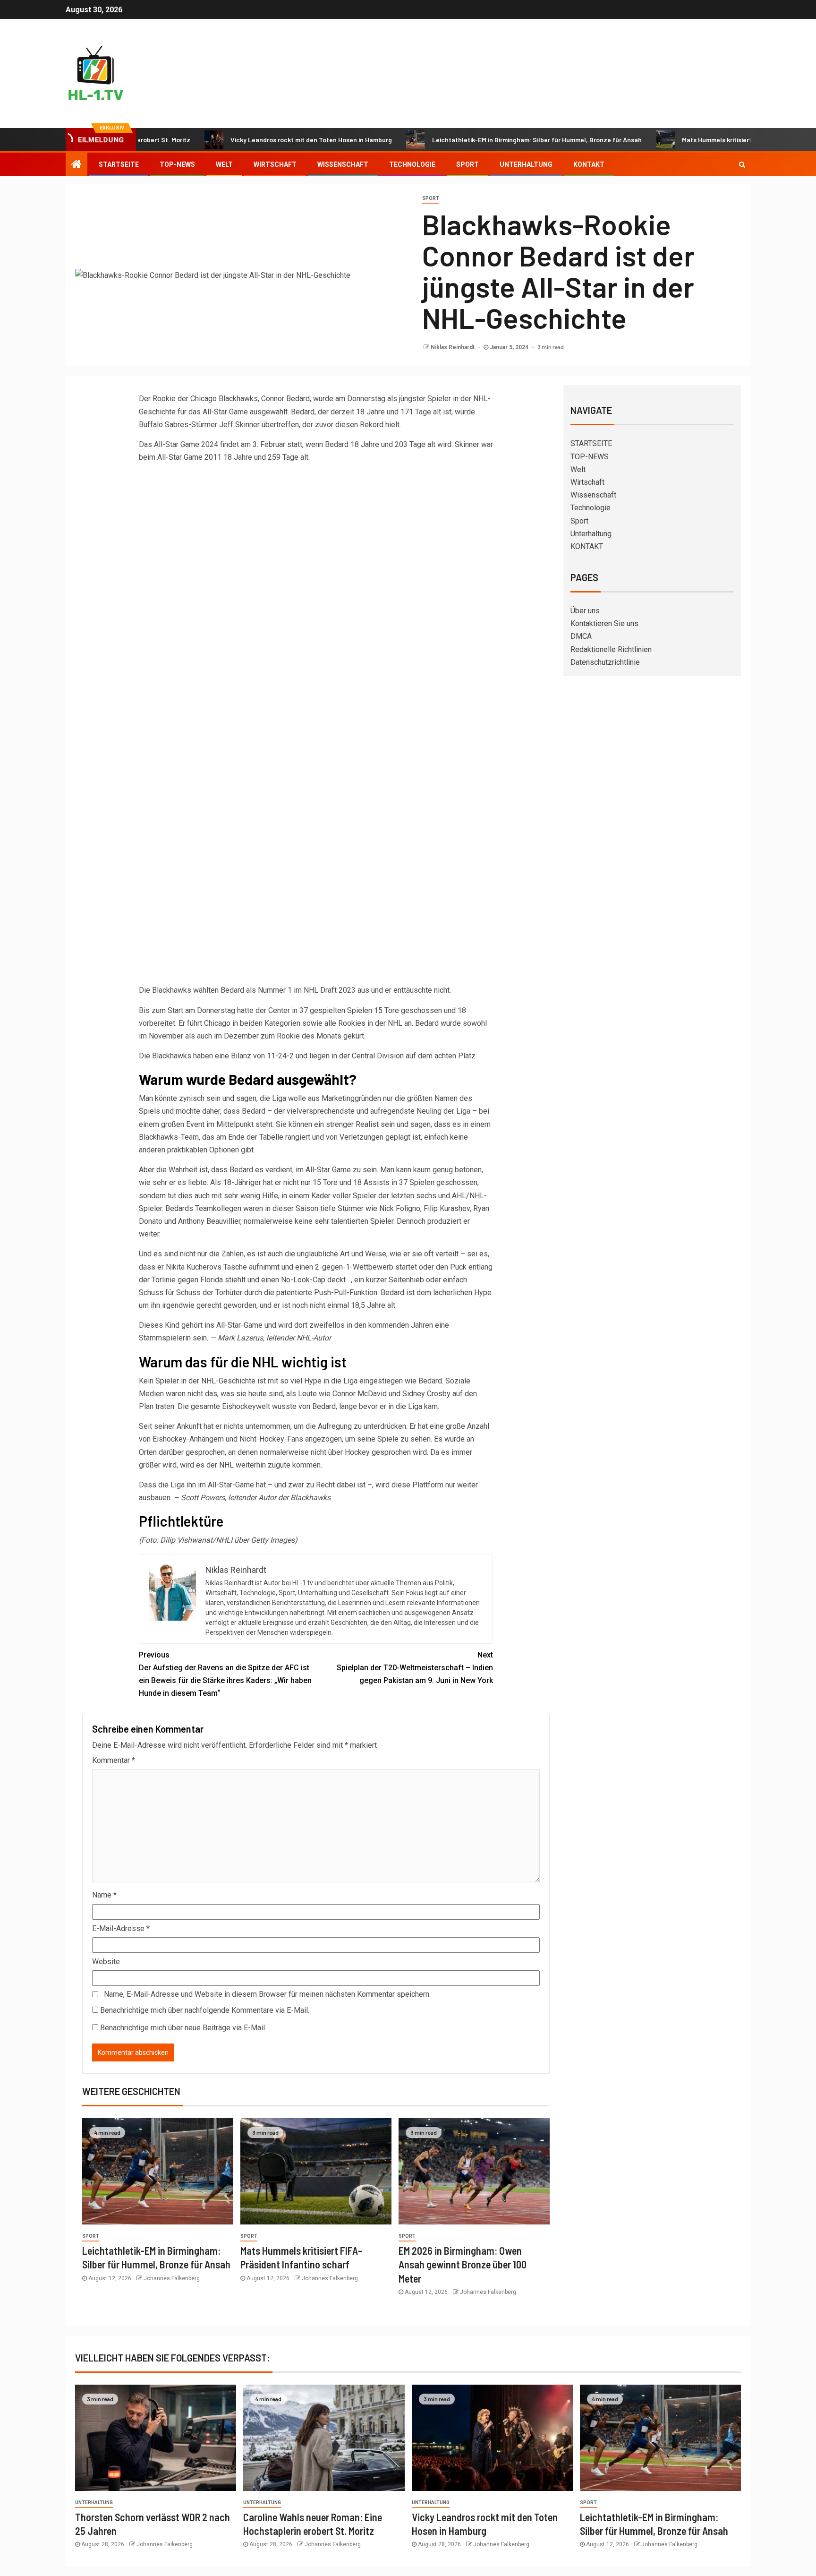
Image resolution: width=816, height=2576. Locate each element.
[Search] (742, 164)
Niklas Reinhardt (453, 347)
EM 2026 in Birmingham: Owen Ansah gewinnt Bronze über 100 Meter (463, 2264)
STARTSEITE (119, 164)
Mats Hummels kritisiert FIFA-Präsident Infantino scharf (710, 140)
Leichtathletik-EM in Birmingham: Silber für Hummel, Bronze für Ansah (481, 140)
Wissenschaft (343, 164)
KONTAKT (589, 164)
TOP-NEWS (177, 164)
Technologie (412, 164)
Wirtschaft (275, 164)
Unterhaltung (526, 164)
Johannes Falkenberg (172, 2278)
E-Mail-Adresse (121, 1928)
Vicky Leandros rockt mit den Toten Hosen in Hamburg (255, 140)
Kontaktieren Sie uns (604, 623)
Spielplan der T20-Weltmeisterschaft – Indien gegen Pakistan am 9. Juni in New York (415, 1668)
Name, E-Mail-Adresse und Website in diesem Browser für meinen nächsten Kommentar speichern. (267, 1994)
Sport (467, 164)
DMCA (581, 636)
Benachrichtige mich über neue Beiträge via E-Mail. (183, 2028)
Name (104, 1895)
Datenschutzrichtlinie (605, 662)
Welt (224, 164)
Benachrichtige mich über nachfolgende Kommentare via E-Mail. (205, 2010)
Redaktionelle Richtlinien (611, 649)
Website (106, 1962)
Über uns (585, 611)
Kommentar (114, 1760)
